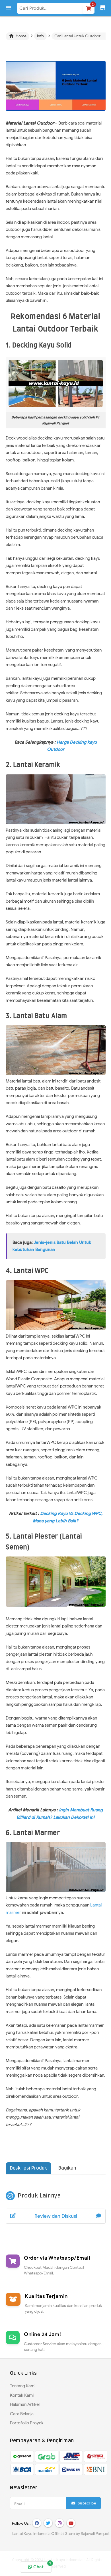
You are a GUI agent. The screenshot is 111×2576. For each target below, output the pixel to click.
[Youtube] (71, 2523)
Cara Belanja (22, 2414)
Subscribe (86, 2503)
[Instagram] (59, 2523)
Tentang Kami (23, 2386)
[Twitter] (48, 2523)
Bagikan (67, 2168)
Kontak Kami (22, 2395)
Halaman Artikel (25, 2404)
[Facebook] (37, 2523)
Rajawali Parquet (95, 2534)
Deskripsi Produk (28, 2168)
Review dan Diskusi (56, 2216)
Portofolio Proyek (27, 2423)
